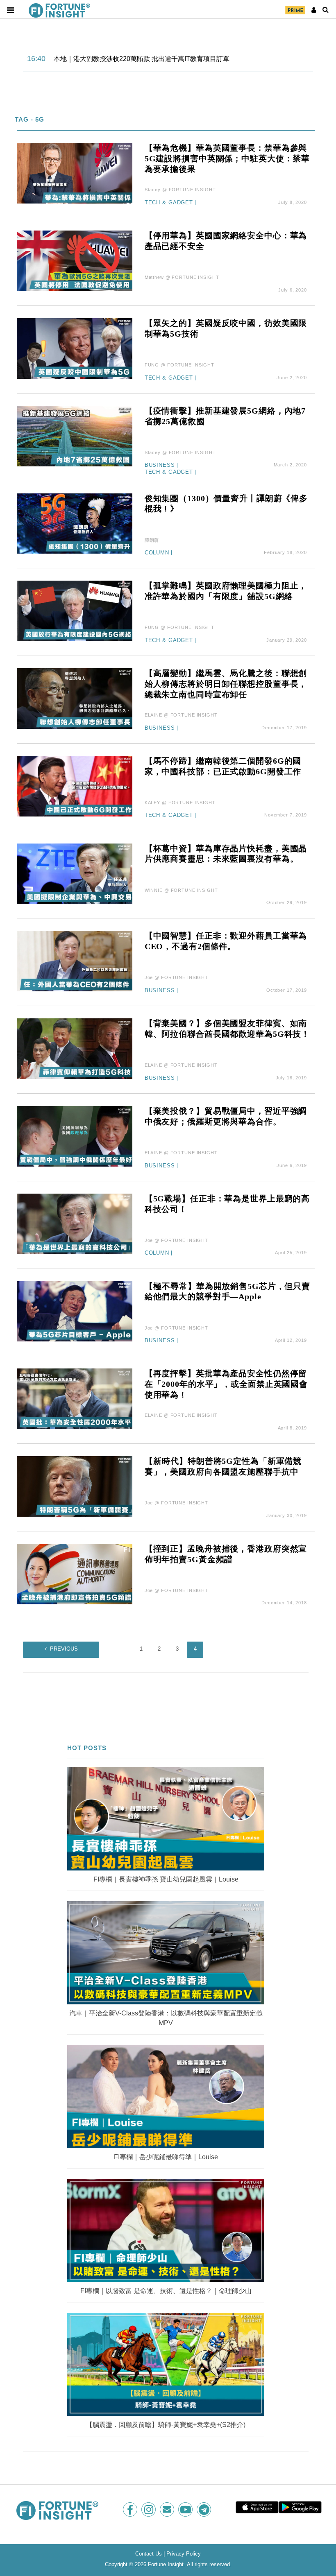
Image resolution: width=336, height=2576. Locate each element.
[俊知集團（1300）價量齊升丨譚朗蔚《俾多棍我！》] (75, 523)
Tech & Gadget (169, 203)
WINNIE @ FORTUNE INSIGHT (181, 890)
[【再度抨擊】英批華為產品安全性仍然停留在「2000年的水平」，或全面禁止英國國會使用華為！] (75, 1398)
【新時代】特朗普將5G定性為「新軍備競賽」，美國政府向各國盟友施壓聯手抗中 (223, 1466)
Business (160, 465)
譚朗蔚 (152, 540)
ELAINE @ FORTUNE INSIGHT (181, 715)
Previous (64, 1649)
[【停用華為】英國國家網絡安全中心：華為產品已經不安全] (75, 260)
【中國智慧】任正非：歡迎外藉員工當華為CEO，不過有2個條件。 (226, 941)
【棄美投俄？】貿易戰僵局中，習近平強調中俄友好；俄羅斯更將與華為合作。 (226, 1116)
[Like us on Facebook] (131, 2509)
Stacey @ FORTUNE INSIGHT (180, 190)
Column (157, 553)
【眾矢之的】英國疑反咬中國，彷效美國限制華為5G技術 (226, 328)
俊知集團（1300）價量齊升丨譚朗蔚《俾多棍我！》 (226, 504)
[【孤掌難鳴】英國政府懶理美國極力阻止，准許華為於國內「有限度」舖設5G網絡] (75, 610)
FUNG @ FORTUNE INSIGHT (179, 365)
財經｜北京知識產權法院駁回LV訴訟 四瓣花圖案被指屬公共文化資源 (154, 59)
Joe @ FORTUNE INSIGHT (176, 977)
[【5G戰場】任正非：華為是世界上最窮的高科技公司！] (75, 1223)
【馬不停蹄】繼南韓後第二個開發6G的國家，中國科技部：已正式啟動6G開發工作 (223, 766)
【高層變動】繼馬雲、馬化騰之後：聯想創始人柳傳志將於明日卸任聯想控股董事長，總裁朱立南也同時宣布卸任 (226, 684)
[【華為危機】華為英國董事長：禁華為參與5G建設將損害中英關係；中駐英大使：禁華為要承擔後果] (75, 173)
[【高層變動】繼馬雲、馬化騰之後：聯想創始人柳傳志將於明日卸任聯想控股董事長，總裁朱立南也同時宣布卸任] (75, 698)
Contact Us (149, 2554)
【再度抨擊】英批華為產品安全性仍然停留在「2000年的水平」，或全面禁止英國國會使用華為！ (226, 1384)
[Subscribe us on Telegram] (205, 2509)
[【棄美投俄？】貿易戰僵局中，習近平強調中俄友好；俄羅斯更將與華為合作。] (75, 1136)
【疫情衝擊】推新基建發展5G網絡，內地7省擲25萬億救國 (225, 416)
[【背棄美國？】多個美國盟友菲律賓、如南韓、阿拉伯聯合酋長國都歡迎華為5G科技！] (75, 1048)
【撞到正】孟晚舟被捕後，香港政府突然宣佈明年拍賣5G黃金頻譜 (226, 1554)
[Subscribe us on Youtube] (186, 2509)
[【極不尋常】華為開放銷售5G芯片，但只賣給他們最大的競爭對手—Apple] (75, 1311)
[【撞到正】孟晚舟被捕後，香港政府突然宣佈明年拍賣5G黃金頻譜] (75, 1573)
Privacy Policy (184, 2554)
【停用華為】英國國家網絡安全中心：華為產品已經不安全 (226, 241)
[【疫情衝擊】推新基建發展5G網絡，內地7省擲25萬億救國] (75, 435)
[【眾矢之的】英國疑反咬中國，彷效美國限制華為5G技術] (75, 348)
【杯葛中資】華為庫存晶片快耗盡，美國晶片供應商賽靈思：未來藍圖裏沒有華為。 (226, 854)
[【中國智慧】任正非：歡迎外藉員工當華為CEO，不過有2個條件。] (75, 961)
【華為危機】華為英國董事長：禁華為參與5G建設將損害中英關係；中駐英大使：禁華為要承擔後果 (227, 158)
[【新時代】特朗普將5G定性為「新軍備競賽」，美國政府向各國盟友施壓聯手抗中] (75, 1486)
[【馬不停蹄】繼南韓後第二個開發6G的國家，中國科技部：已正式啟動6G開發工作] (75, 786)
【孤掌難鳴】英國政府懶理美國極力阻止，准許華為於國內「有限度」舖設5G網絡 (226, 591)
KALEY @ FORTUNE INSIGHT (180, 803)
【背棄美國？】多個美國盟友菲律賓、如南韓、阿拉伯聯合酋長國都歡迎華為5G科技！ (227, 1029)
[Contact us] (168, 2509)
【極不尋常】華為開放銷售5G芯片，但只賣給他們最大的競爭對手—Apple (227, 1291)
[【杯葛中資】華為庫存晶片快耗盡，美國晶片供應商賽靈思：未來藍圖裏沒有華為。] (75, 873)
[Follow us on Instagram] (149, 2509)
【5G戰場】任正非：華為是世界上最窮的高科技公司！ (227, 1204)
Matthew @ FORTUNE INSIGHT (182, 277)
